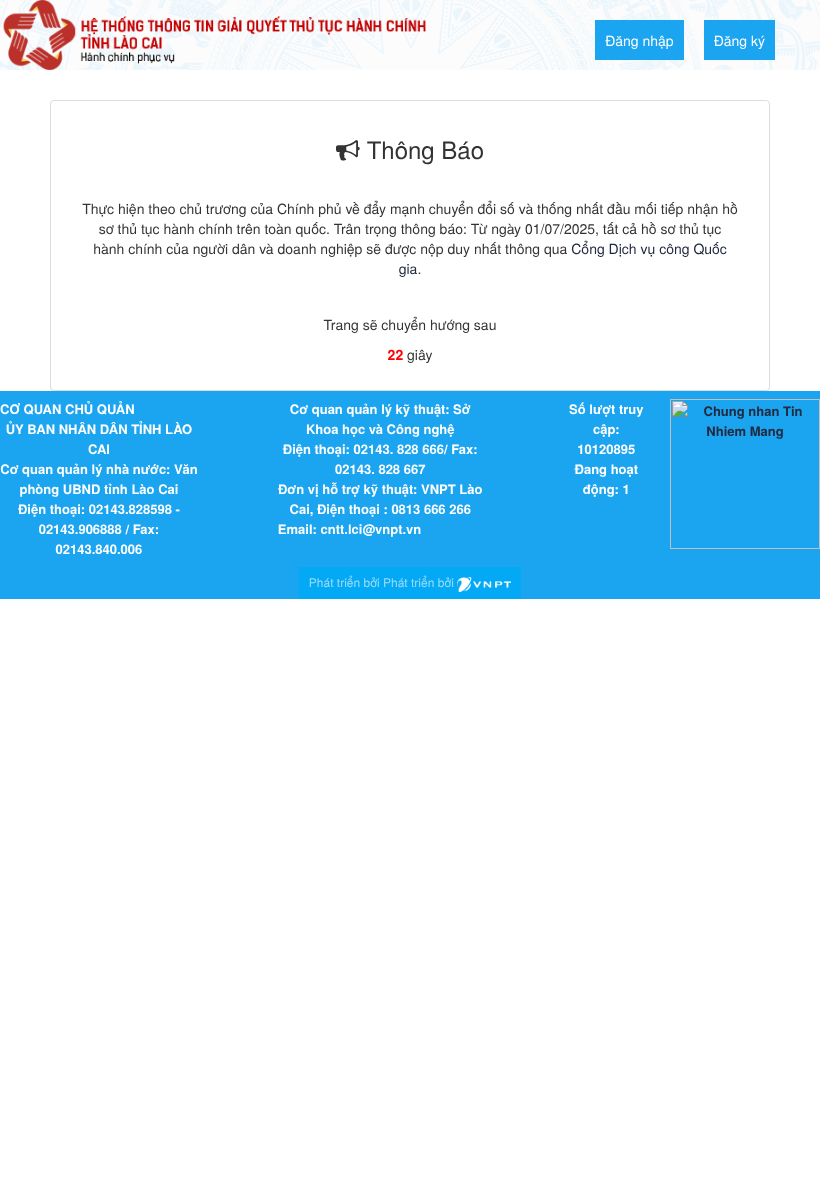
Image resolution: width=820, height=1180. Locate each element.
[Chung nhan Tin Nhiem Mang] (745, 472)
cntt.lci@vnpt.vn (370, 528)
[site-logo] (214, 33)
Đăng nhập (639, 40)
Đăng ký (739, 40)
